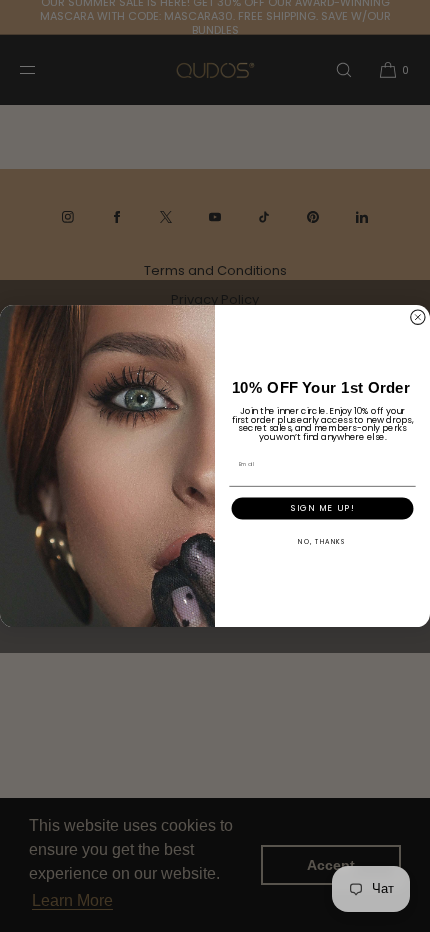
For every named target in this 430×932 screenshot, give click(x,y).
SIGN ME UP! (323, 507)
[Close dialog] (417, 316)
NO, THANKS (322, 540)
